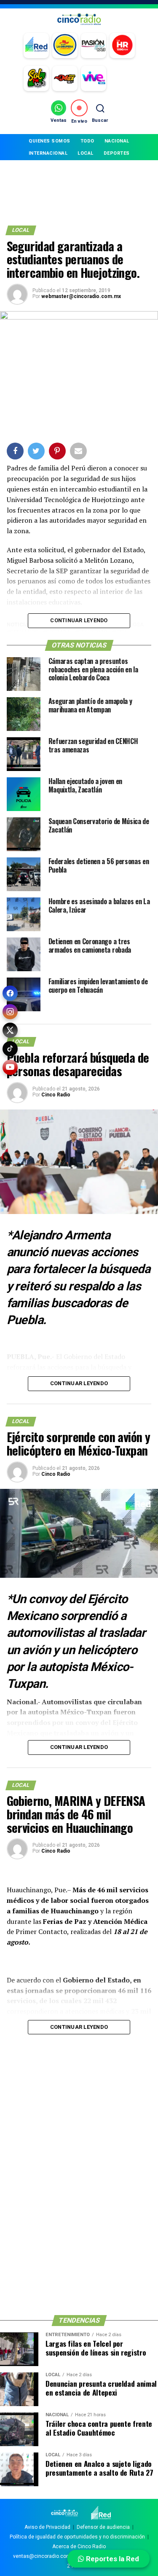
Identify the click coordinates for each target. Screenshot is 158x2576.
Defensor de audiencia (103, 2527)
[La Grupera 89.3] (65, 46)
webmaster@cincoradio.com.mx (81, 296)
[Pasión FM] (94, 46)
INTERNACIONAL (48, 153)
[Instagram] (10, 1012)
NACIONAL (117, 141)
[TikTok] (10, 1049)
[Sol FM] (36, 78)
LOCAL (86, 153)
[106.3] (94, 78)
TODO (87, 141)
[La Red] (36, 46)
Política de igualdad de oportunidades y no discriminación (77, 2537)
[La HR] (122, 46)
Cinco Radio (56, 1095)
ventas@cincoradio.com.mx (46, 2556)
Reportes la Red (112, 2559)
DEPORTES (117, 153)
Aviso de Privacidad (47, 2527)
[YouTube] (10, 1067)
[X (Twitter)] (10, 1030)
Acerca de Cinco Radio (79, 2546)
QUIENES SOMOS (50, 141)
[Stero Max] (65, 78)
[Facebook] (10, 993)
